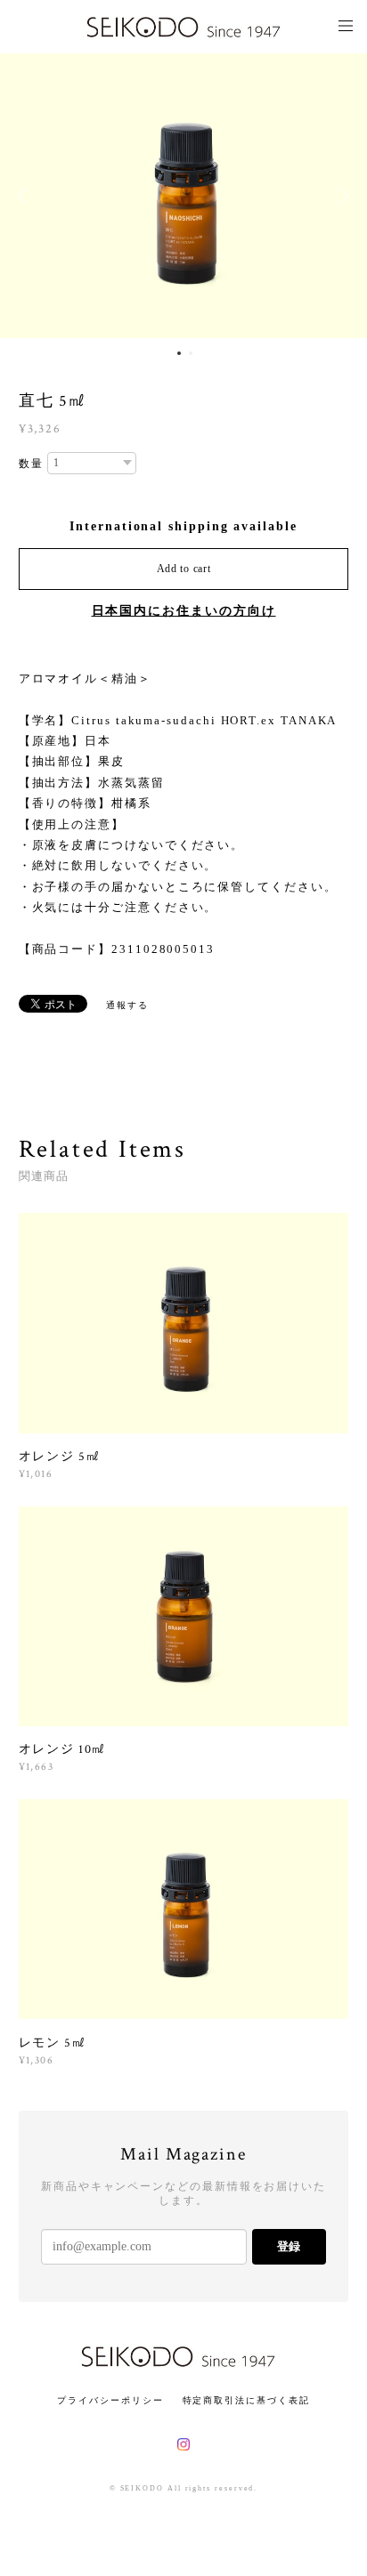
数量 (31, 464)
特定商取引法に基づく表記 (246, 2400)
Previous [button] (27, 196)
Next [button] (340, 196)
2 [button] (191, 353)
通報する (127, 1005)
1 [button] (179, 353)
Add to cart (184, 569)
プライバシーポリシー (110, 2400)
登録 (289, 2246)
